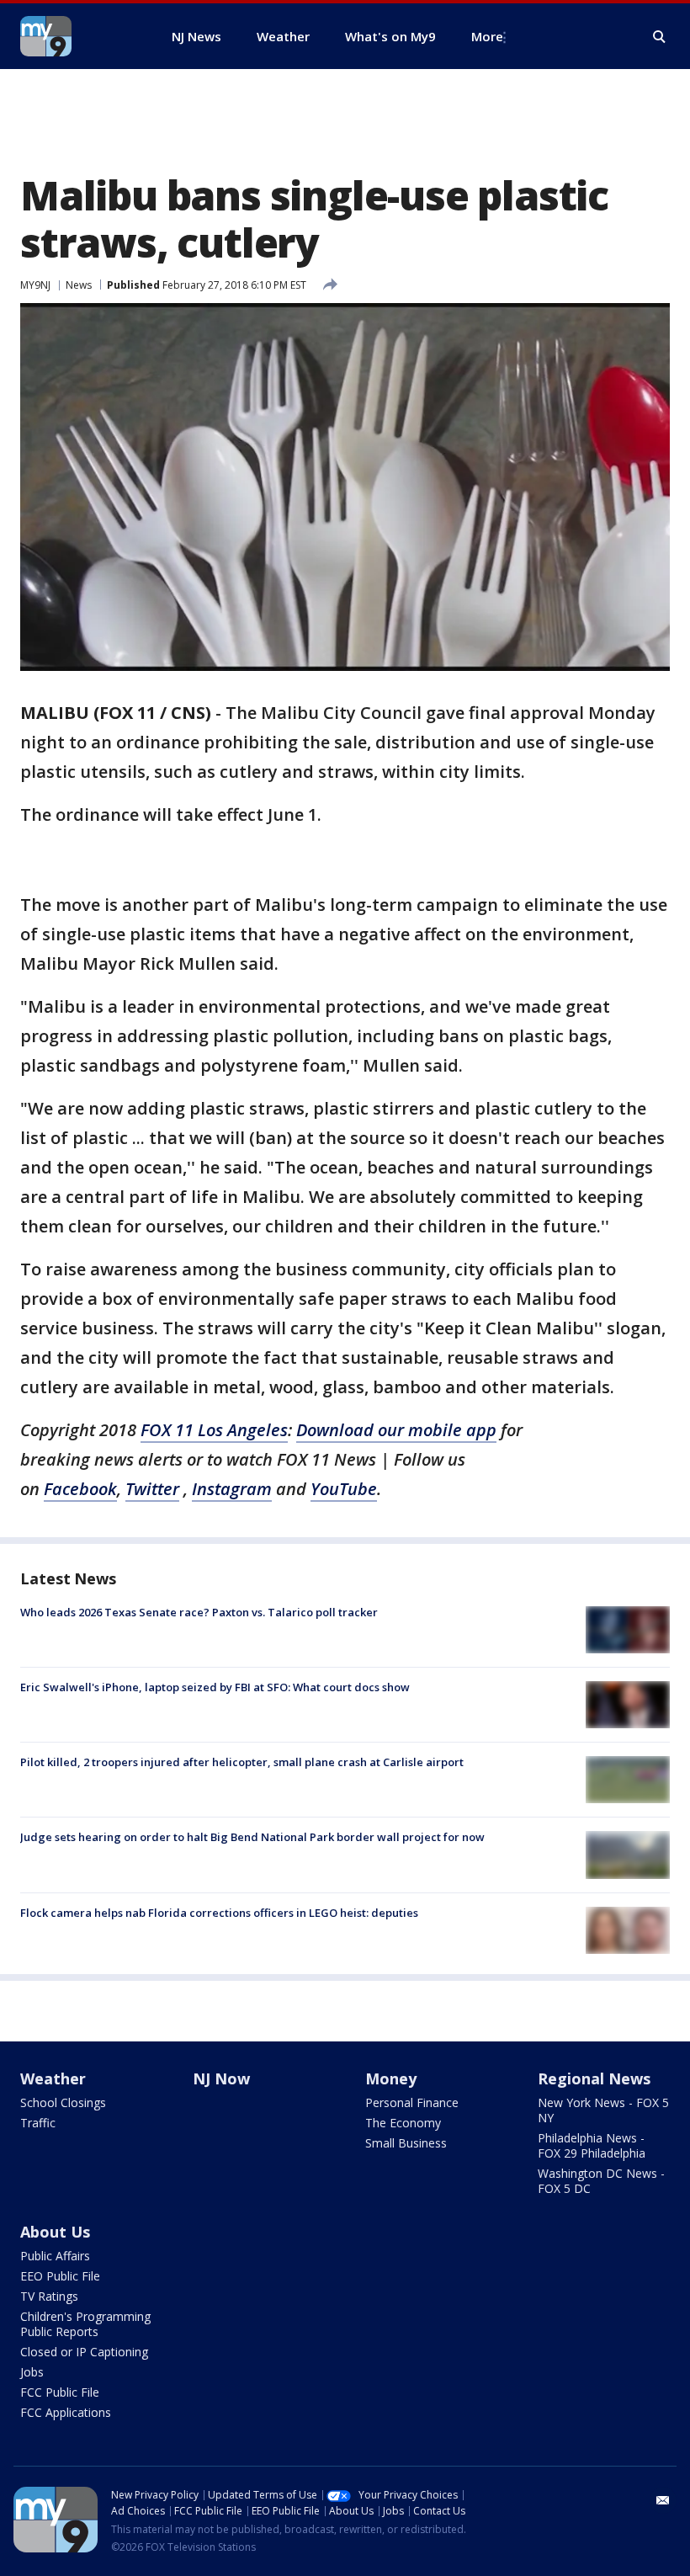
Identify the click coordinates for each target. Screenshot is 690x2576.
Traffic (38, 2123)
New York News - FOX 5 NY (603, 2110)
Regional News (594, 2078)
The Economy (403, 2123)
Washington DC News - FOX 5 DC (601, 2181)
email (663, 2500)
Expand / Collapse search (660, 37)
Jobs (32, 2372)
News (79, 285)
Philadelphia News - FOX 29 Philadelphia (592, 2145)
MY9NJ (35, 285)
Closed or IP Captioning (84, 2352)
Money (391, 2078)
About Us (55, 2232)
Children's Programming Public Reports (85, 2324)
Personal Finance (412, 2102)
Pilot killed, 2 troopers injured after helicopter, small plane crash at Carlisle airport (242, 1762)
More (487, 36)
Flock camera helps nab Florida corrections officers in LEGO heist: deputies (219, 1913)
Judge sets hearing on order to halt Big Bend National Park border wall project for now (252, 1837)
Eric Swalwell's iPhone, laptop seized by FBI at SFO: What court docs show (215, 1687)
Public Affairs (55, 2256)
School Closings (63, 2102)
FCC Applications (66, 2412)
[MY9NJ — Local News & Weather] (76, 36)
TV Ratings (49, 2296)
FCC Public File (60, 2392)
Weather (53, 2078)
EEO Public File (60, 2276)
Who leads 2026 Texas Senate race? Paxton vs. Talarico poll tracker (199, 1612)
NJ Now (221, 2078)
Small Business (406, 2143)
